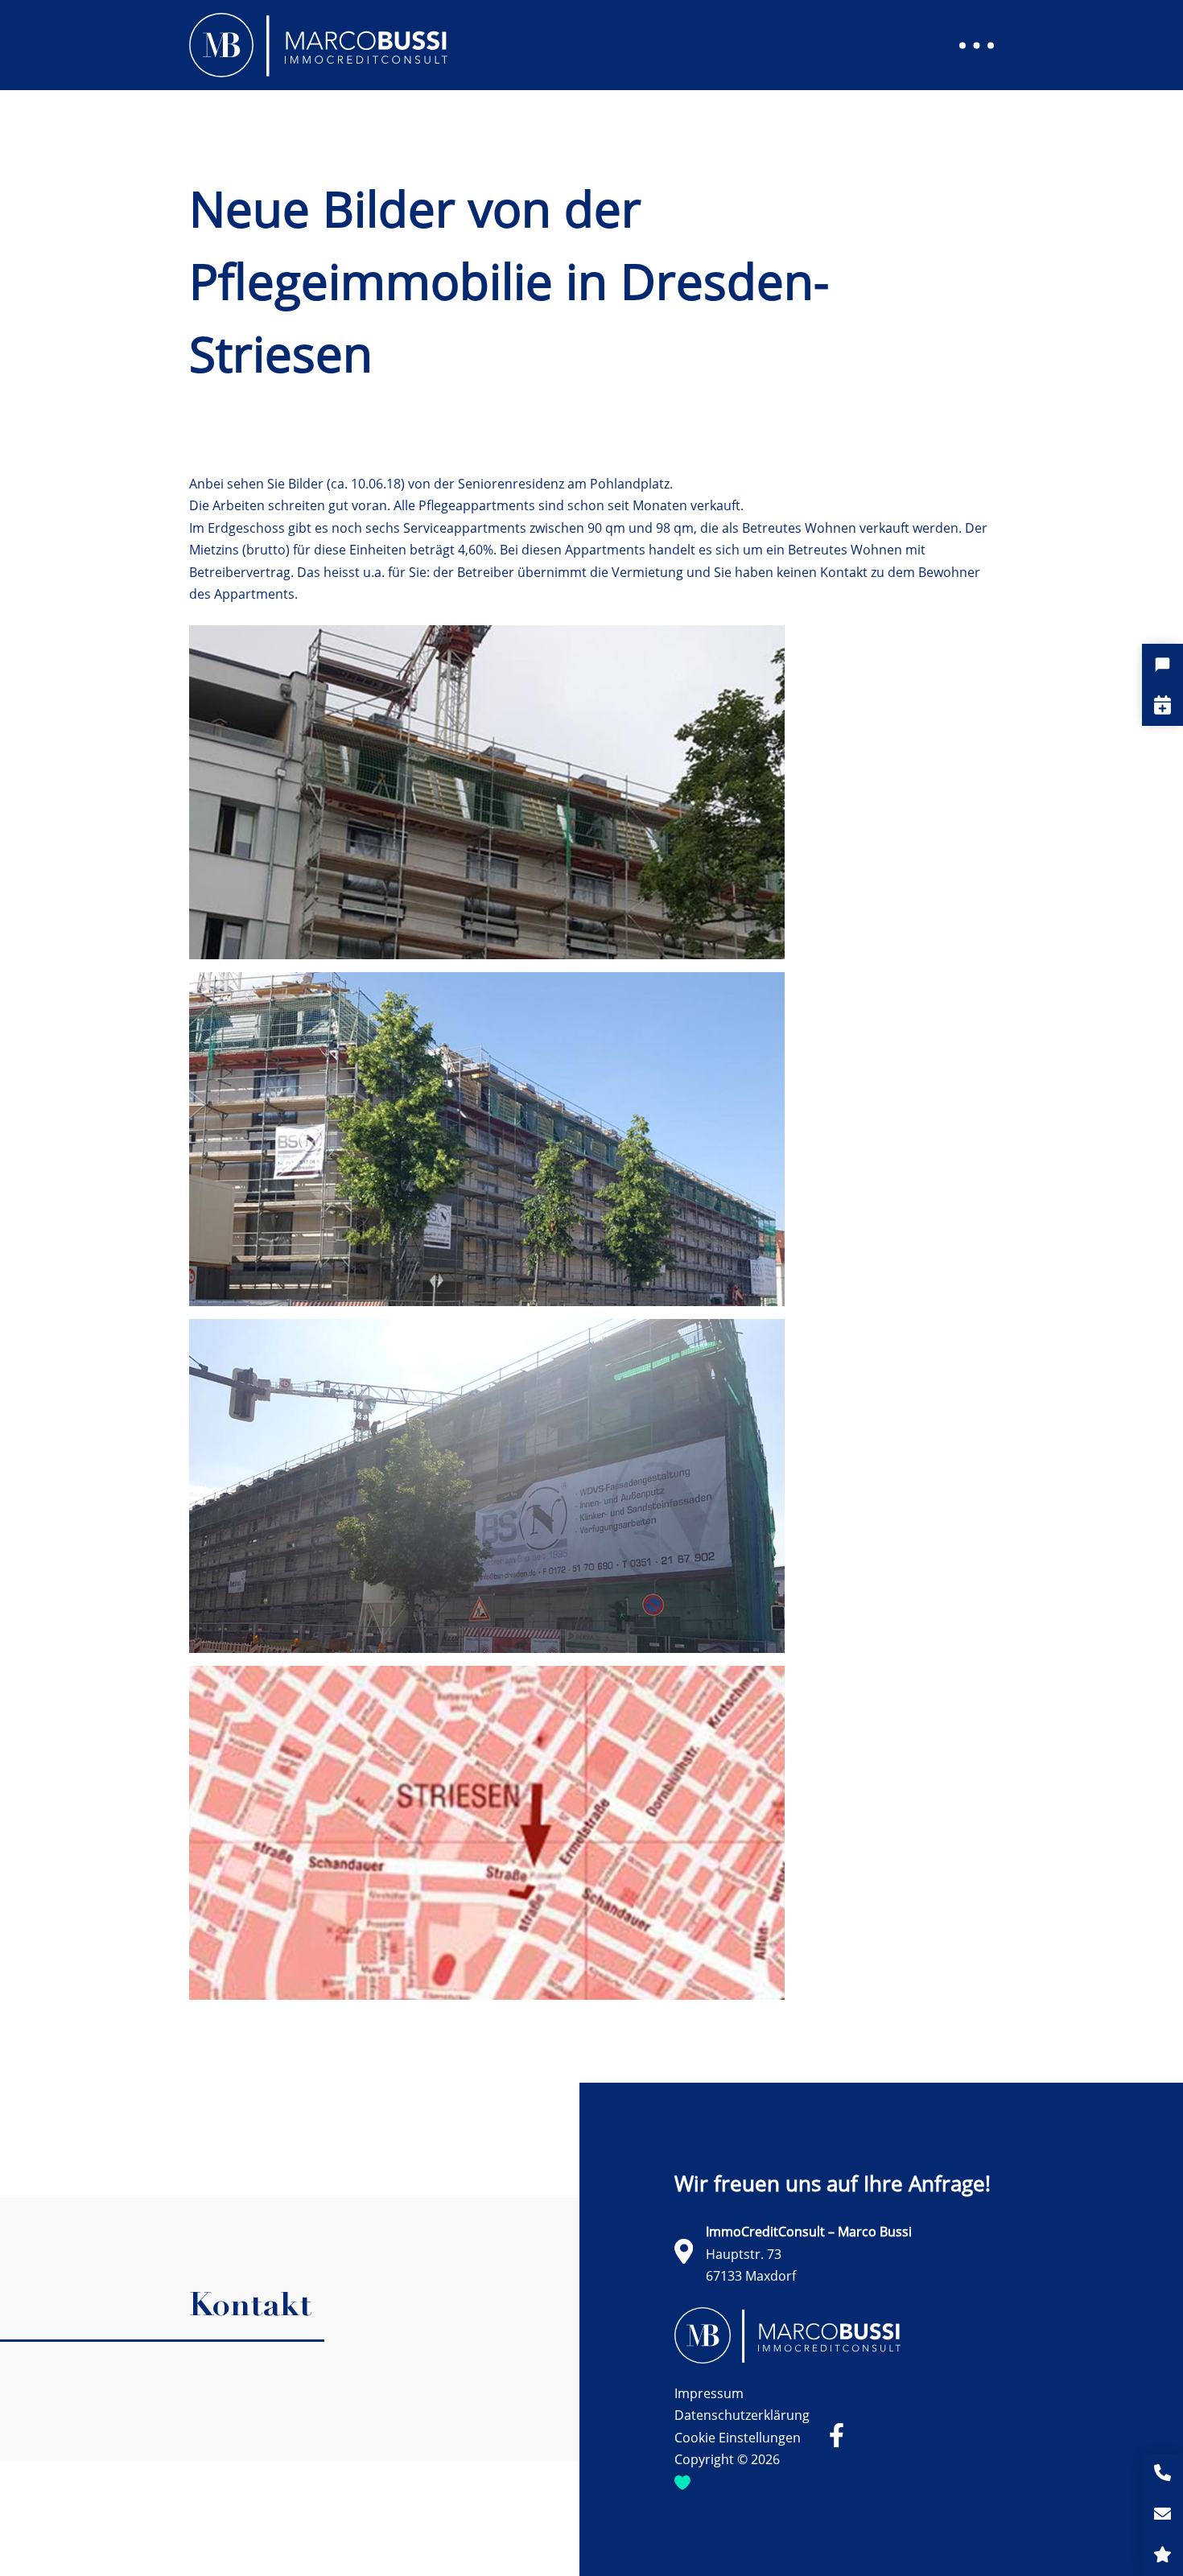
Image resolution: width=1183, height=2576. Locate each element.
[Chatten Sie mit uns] (1162, 664)
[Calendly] (1162, 705)
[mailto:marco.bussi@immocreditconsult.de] (1162, 2515)
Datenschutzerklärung (742, 2415)
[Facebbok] (837, 2436)
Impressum (709, 2393)
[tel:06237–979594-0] (1162, 2474)
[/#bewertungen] (1162, 2555)
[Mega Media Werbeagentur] (682, 2482)
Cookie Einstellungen (738, 2438)
